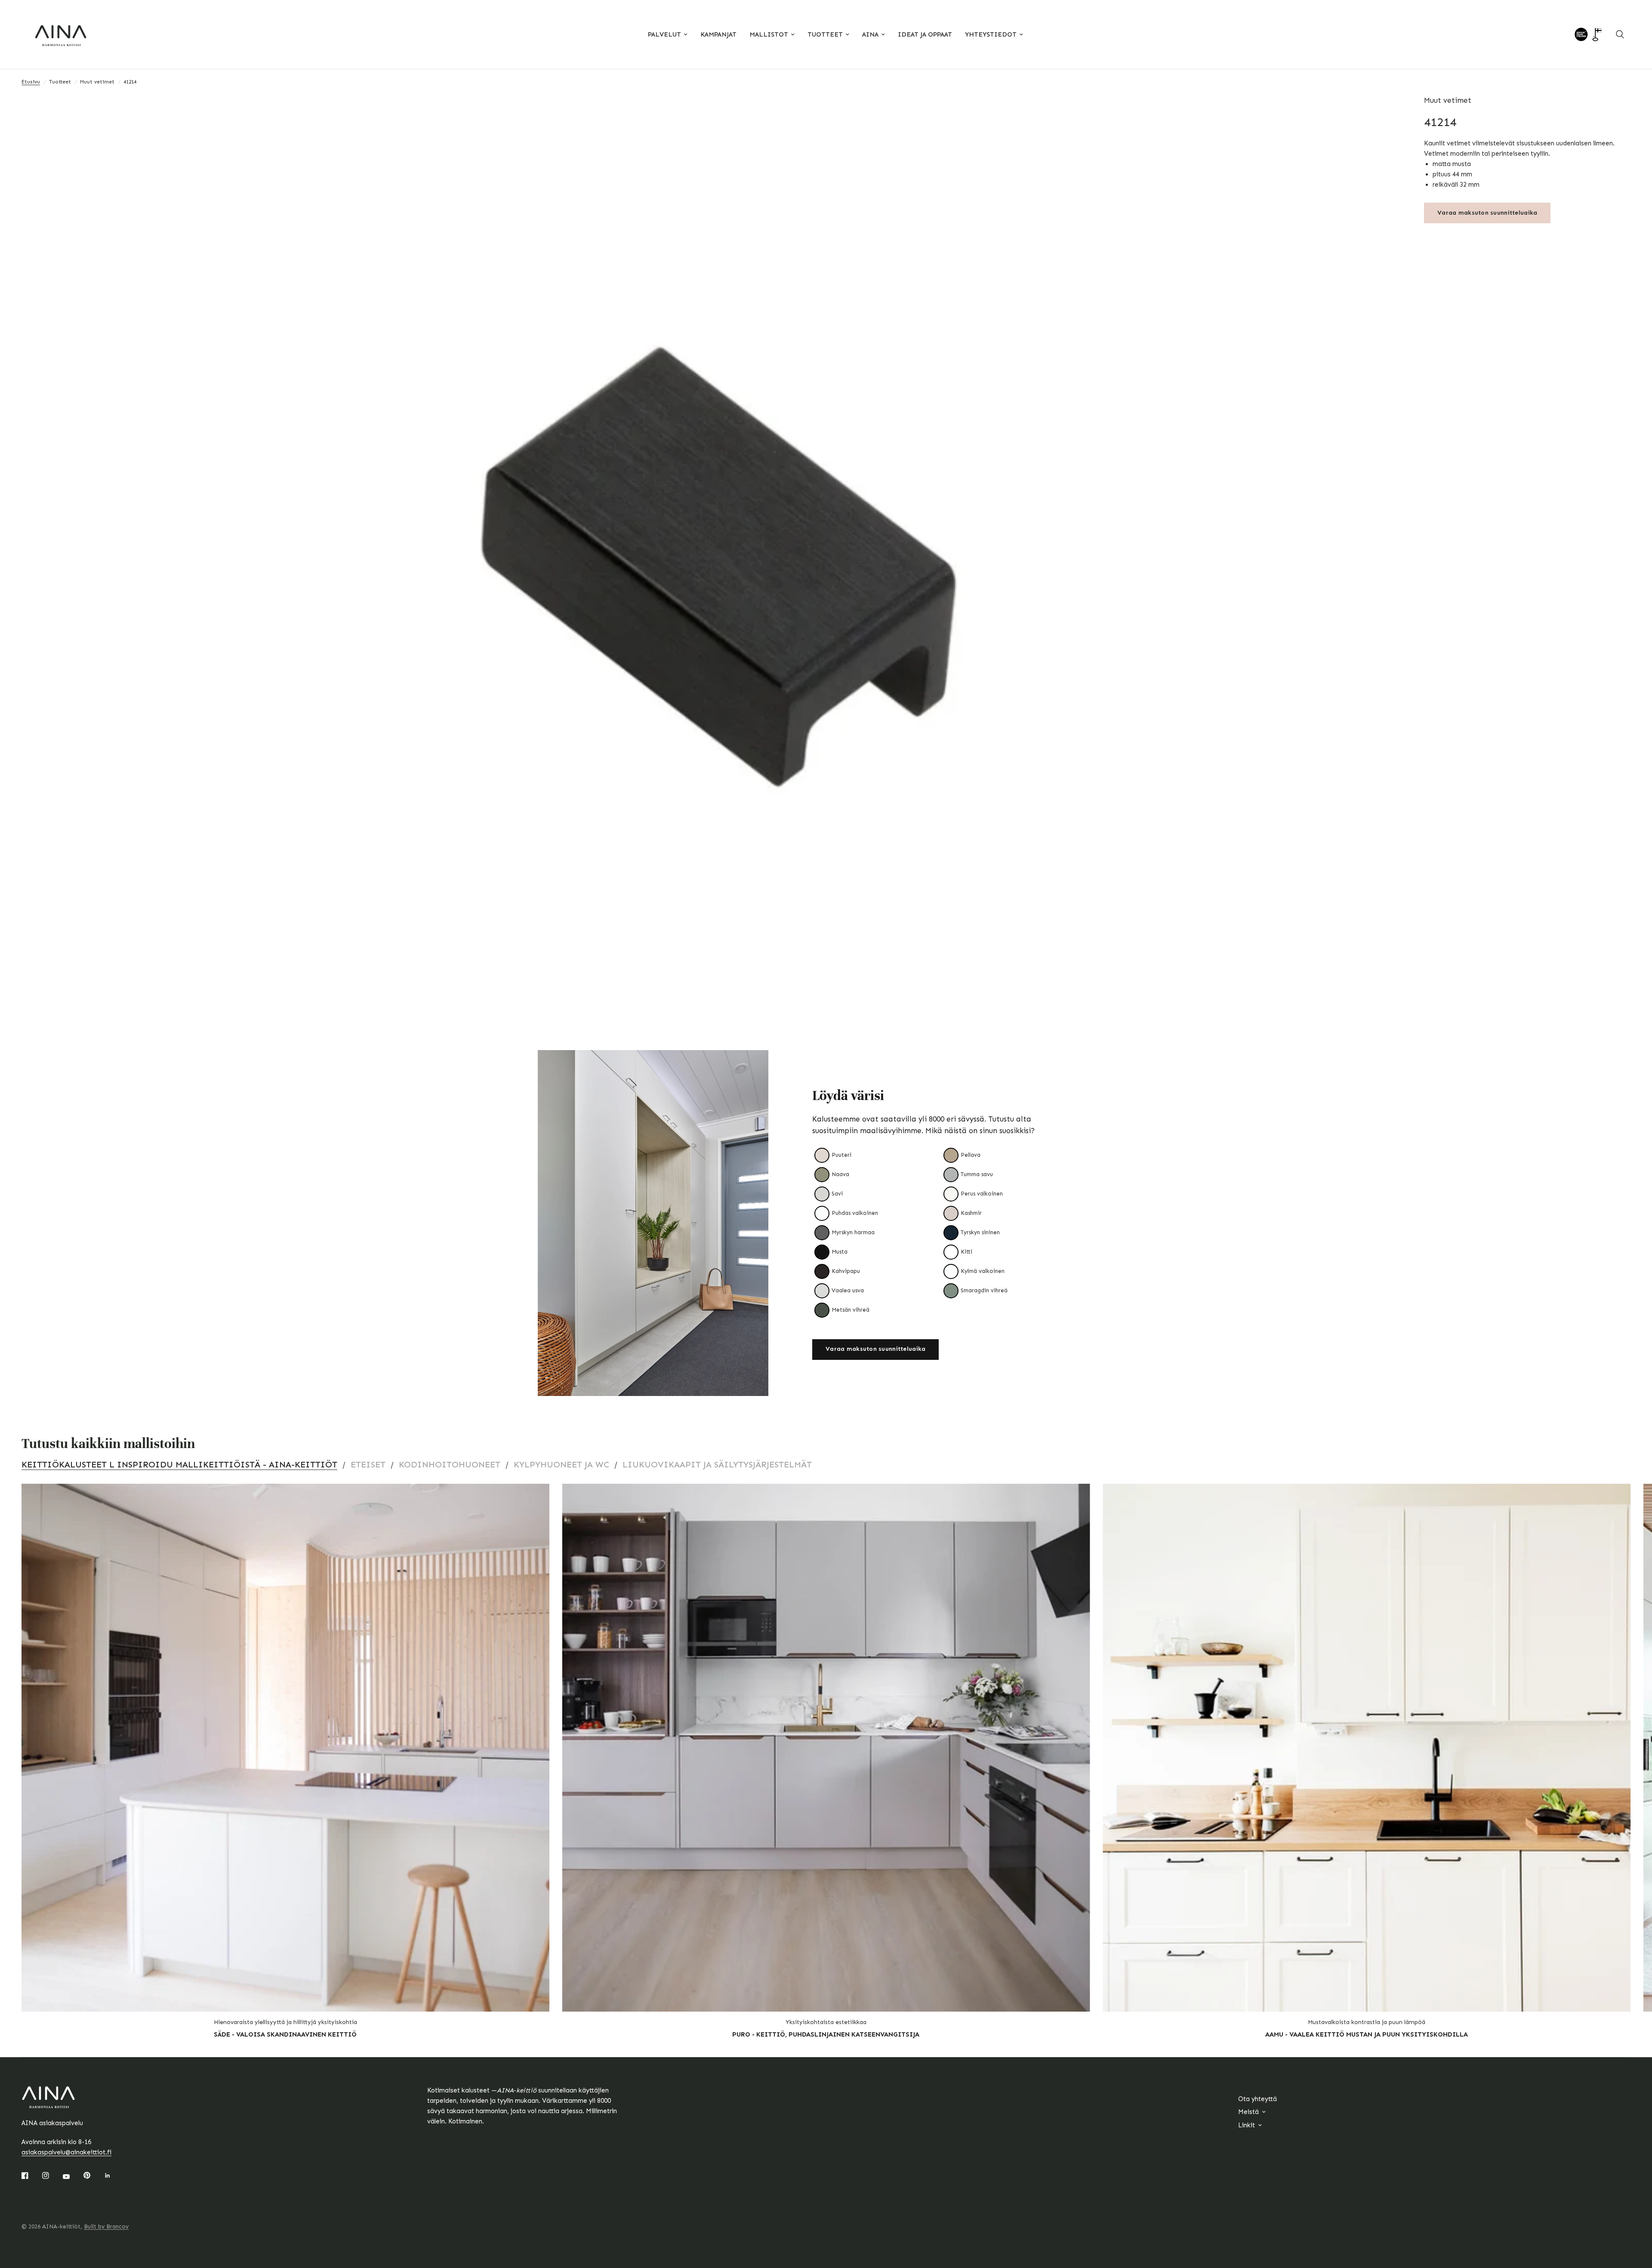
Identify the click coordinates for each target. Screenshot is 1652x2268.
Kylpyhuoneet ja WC (561, 1464)
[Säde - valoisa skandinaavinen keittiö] (285, 1748)
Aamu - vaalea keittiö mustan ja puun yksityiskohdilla (1367, 2034)
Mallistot (769, 34)
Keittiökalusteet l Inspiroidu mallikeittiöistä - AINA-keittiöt (179, 1464)
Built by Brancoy (106, 2226)
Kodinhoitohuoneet (450, 1464)
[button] (875, 1350)
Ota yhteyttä (1257, 2099)
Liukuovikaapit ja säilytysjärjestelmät (717, 1464)
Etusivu (31, 82)
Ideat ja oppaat (925, 34)
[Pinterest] (93, 2176)
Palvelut (664, 34)
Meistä (1248, 2112)
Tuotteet (825, 34)
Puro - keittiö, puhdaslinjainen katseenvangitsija (826, 2034)
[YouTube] (72, 2176)
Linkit (1247, 2125)
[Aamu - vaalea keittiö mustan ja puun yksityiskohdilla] (1367, 1748)
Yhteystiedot (991, 34)
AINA (870, 34)
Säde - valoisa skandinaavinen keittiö (285, 2034)
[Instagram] (52, 2176)
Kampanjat (718, 34)
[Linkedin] (114, 2176)
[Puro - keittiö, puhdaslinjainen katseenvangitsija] (826, 1748)
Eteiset (368, 1464)
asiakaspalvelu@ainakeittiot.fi (66, 2152)
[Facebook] (31, 2176)
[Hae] (1620, 34)
